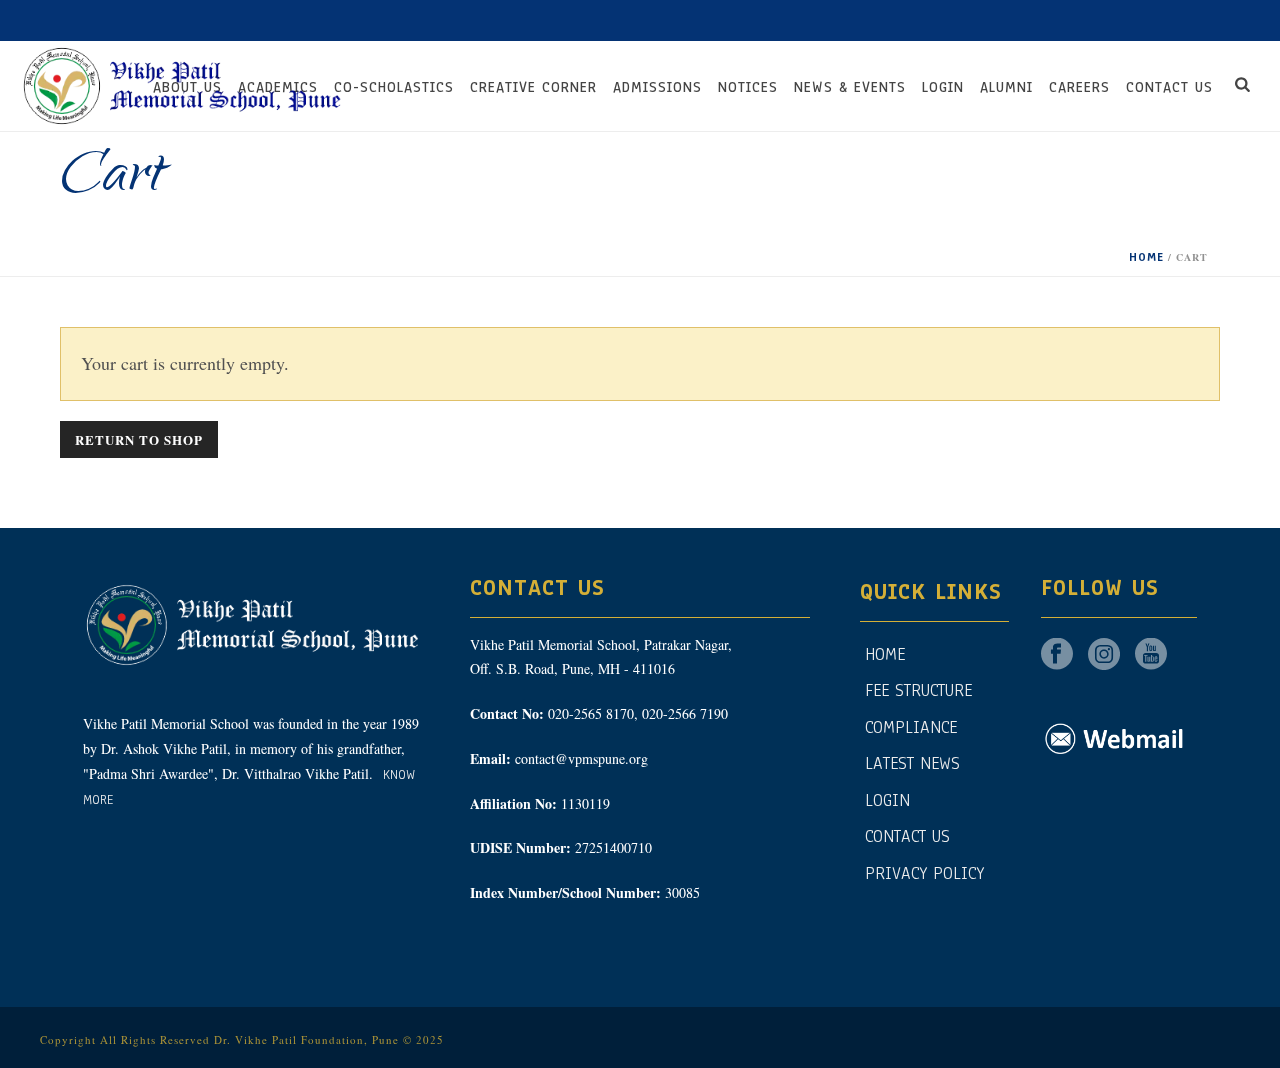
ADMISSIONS (657, 87)
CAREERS (1079, 87)
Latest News (912, 763)
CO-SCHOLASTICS (394, 87)
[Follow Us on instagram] (1104, 655)
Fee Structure (918, 690)
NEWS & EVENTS (850, 87)
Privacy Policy (924, 873)
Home (1146, 257)
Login (943, 87)
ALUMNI (1006, 87)
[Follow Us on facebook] (1057, 655)
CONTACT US (1169, 87)
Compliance (911, 727)
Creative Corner (533, 87)
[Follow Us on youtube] (1151, 655)
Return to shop (139, 439)
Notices (748, 87)
